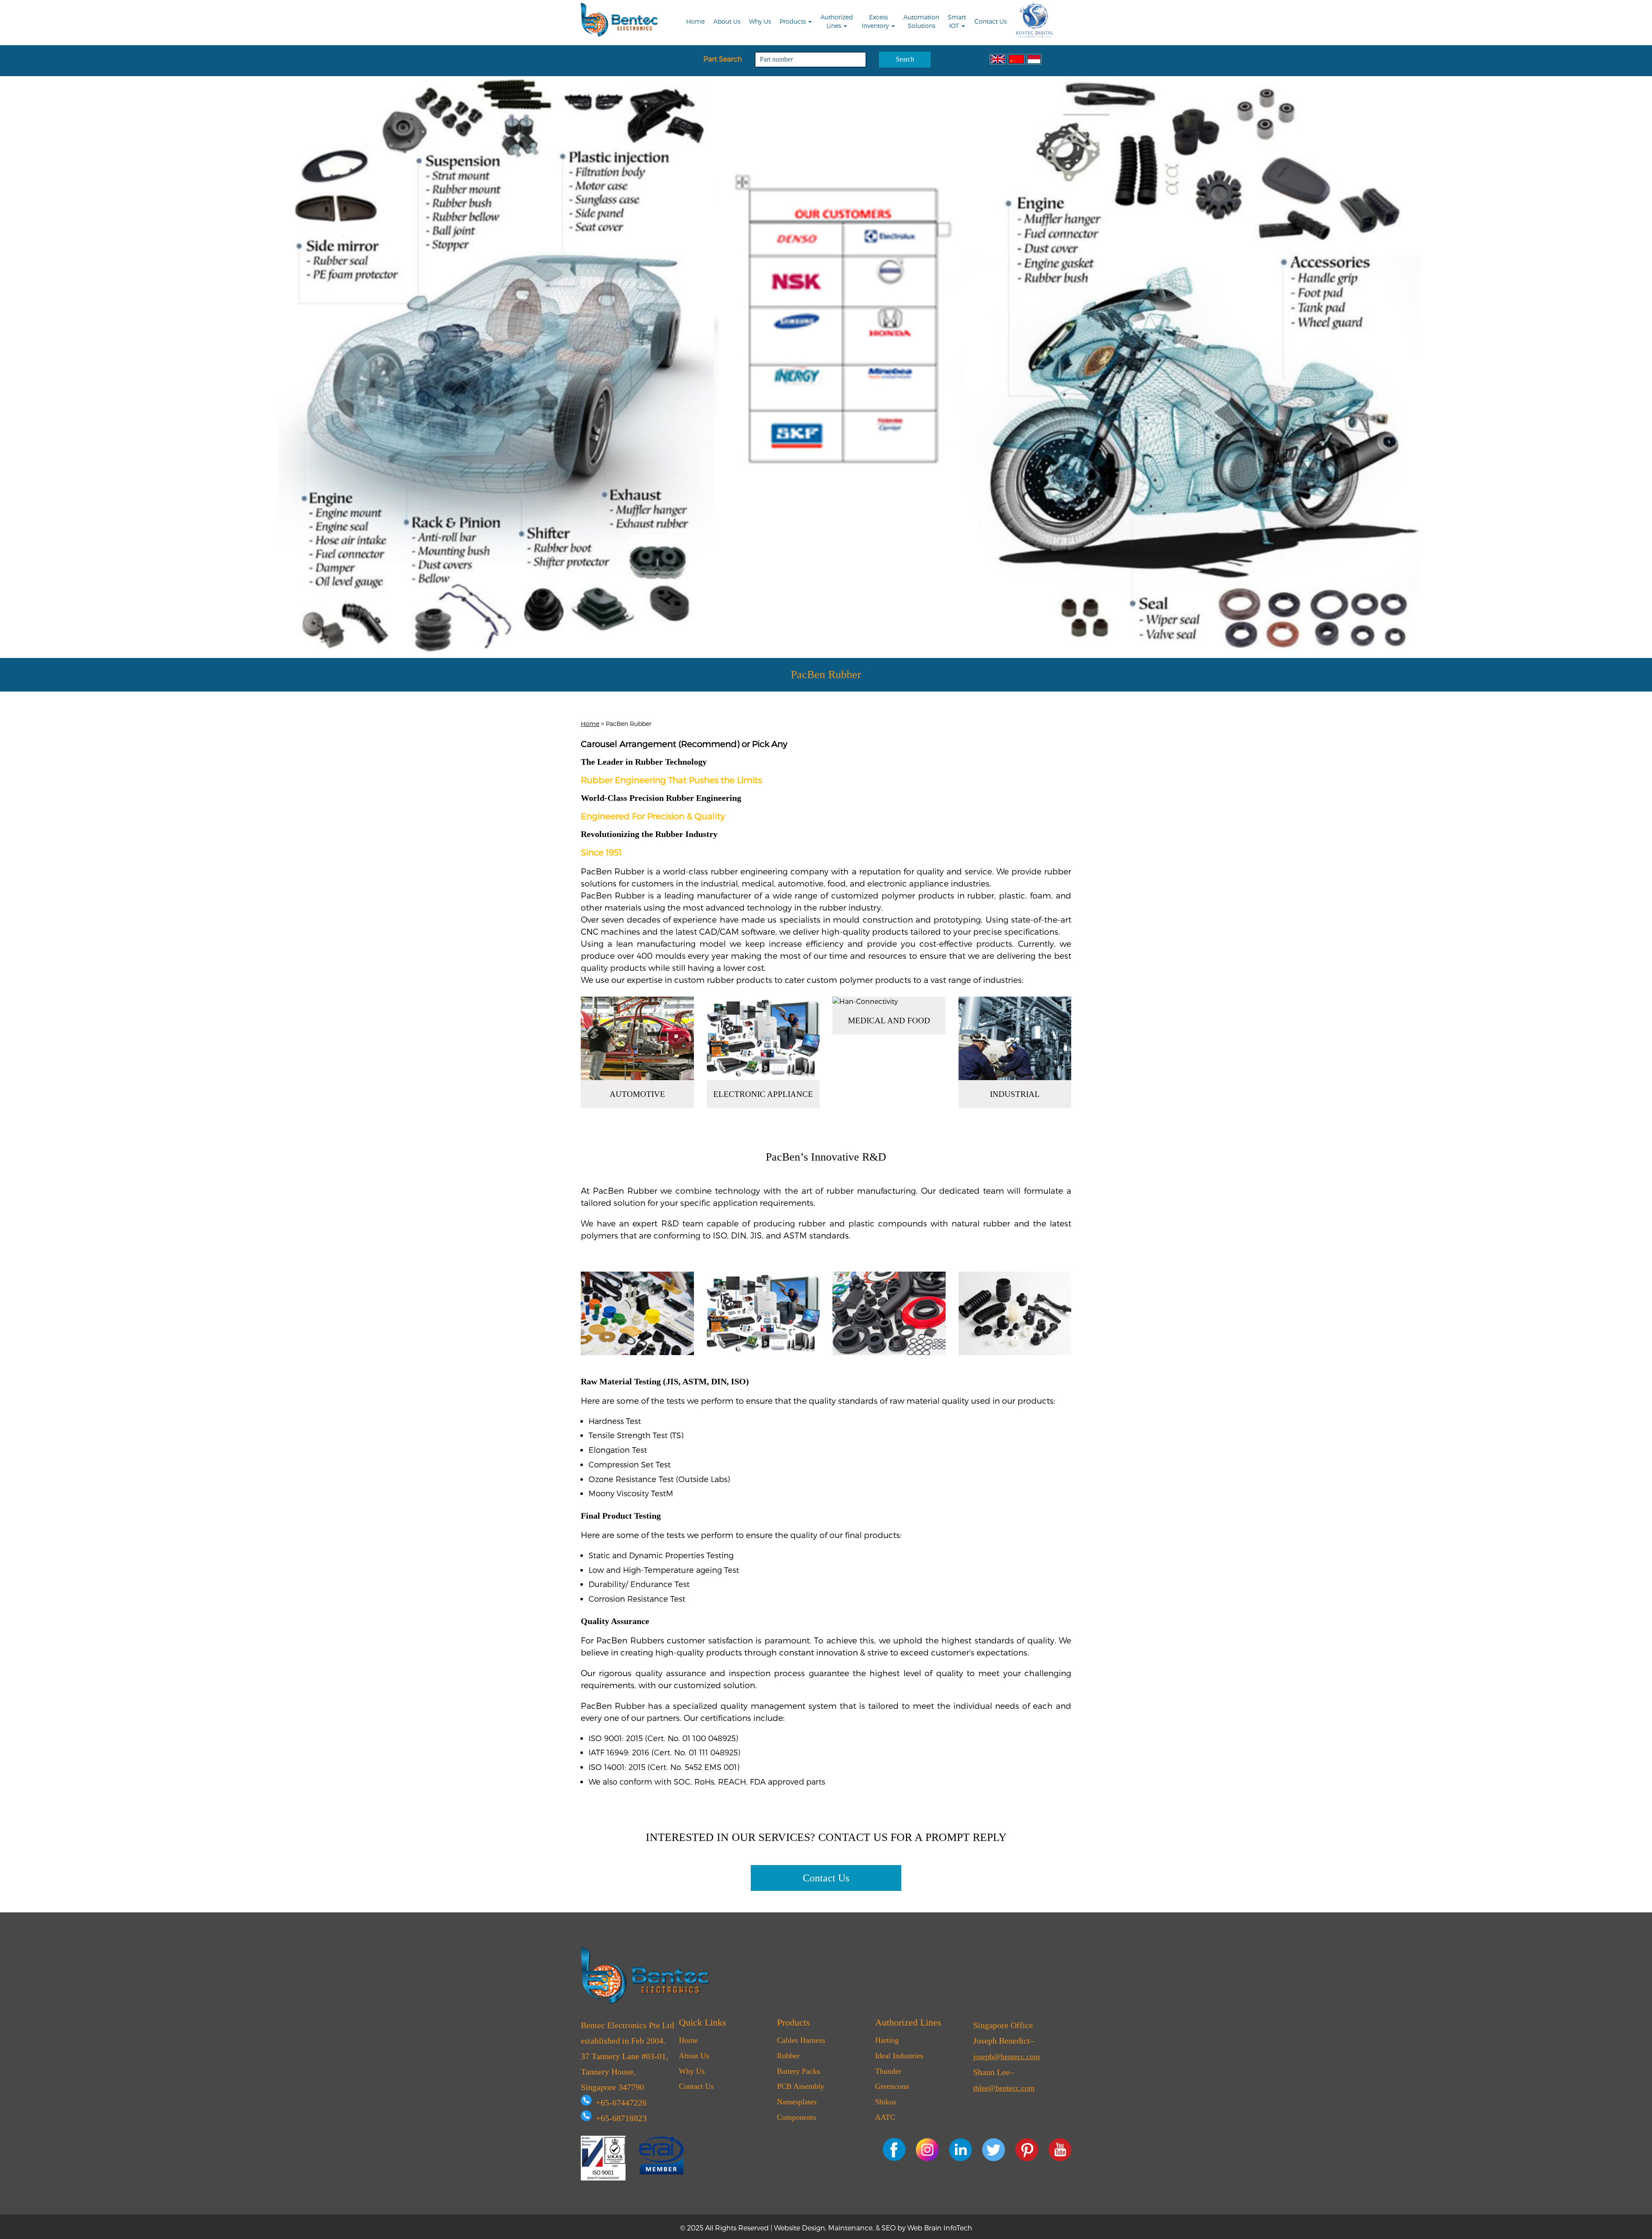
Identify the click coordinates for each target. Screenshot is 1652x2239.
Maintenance (850, 2228)
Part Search (723, 59)
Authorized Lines (837, 21)
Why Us (760, 21)
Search (905, 59)
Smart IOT (957, 21)
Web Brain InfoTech (940, 2228)
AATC (885, 2117)
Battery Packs (798, 2071)
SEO (889, 2228)
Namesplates (797, 2102)
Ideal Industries (899, 2056)
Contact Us (991, 21)
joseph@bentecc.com (1006, 2057)
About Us (727, 21)
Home (695, 21)
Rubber (788, 2056)
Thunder (888, 2071)
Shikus (886, 2102)
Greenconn (892, 2086)
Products (794, 21)
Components (797, 2117)
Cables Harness (801, 2040)
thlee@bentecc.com (1004, 2088)
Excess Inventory (876, 21)
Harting (887, 2040)
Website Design (800, 2228)
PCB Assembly (801, 2086)
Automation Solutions (921, 21)
